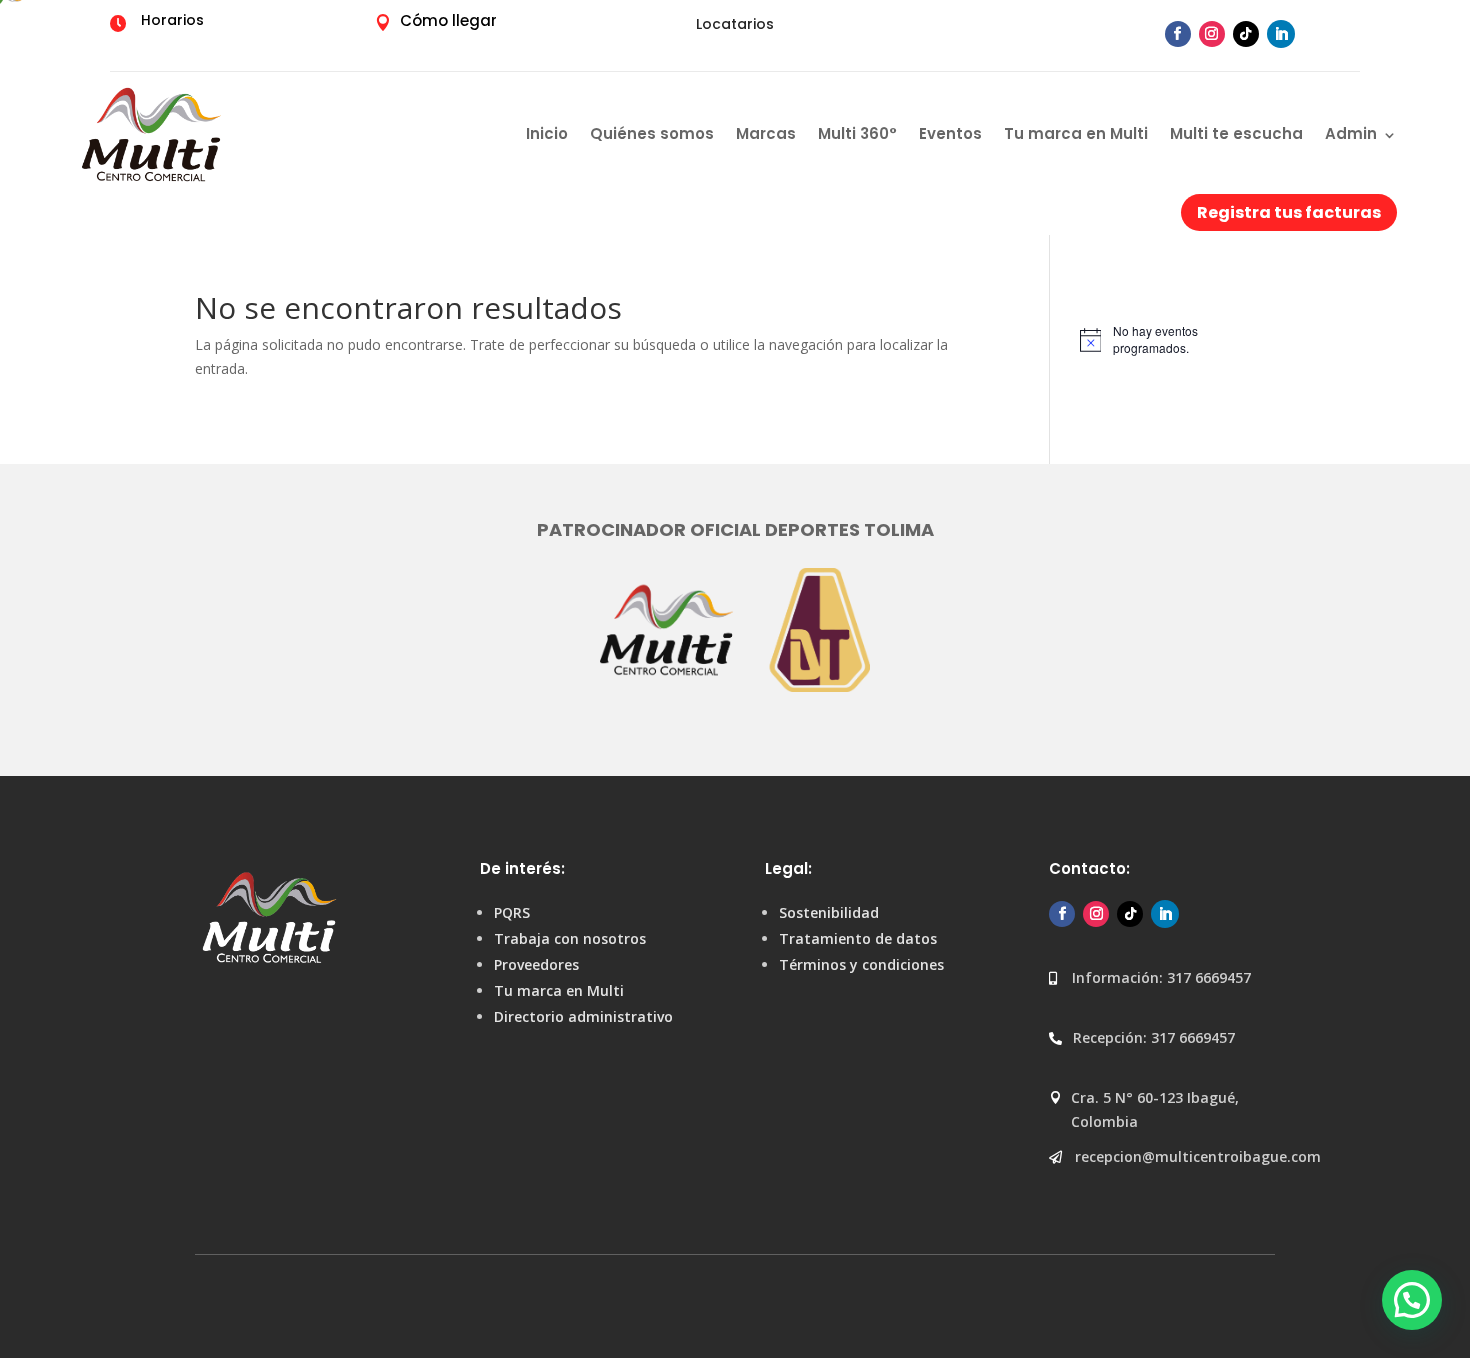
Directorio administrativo (583, 1016)
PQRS (512, 912)
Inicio (547, 133)
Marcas (766, 133)
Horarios (172, 20)
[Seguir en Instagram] (1212, 34)
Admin (1351, 133)
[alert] (1177, 339)
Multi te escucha (1236, 133)
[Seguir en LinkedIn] (1281, 34)
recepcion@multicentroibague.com (1198, 1156)
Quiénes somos (652, 133)
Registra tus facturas (1289, 212)
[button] (1412, 1300)
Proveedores (536, 964)
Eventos (950, 133)
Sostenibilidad (829, 912)
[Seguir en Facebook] (1178, 34)
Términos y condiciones (861, 964)
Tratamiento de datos (858, 938)
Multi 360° (857, 133)
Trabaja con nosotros (570, 938)
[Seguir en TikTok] (1246, 34)
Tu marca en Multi (1076, 133)
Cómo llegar (448, 20)
